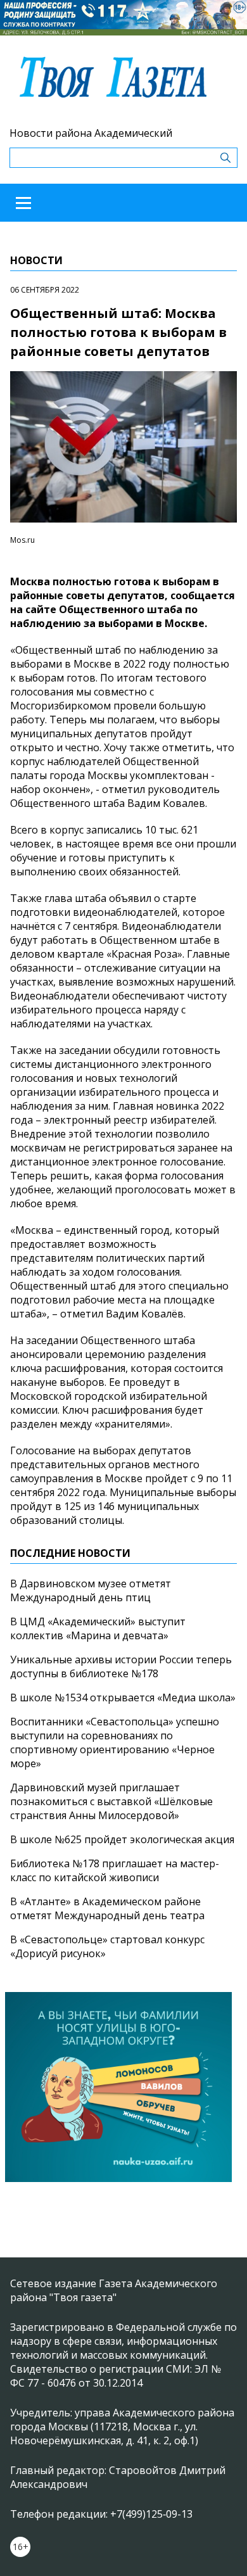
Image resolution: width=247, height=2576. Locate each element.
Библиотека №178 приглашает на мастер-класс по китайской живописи (115, 1870)
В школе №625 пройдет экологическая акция (122, 1839)
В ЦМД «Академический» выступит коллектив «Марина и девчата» (98, 1628)
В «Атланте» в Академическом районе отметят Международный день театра (107, 1908)
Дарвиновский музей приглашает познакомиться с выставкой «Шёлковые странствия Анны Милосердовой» (111, 1801)
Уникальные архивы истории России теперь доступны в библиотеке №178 (121, 1666)
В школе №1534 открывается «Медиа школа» (123, 1697)
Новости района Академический (91, 133)
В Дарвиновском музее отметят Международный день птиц (91, 1590)
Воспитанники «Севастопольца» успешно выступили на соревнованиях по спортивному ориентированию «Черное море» (115, 1742)
